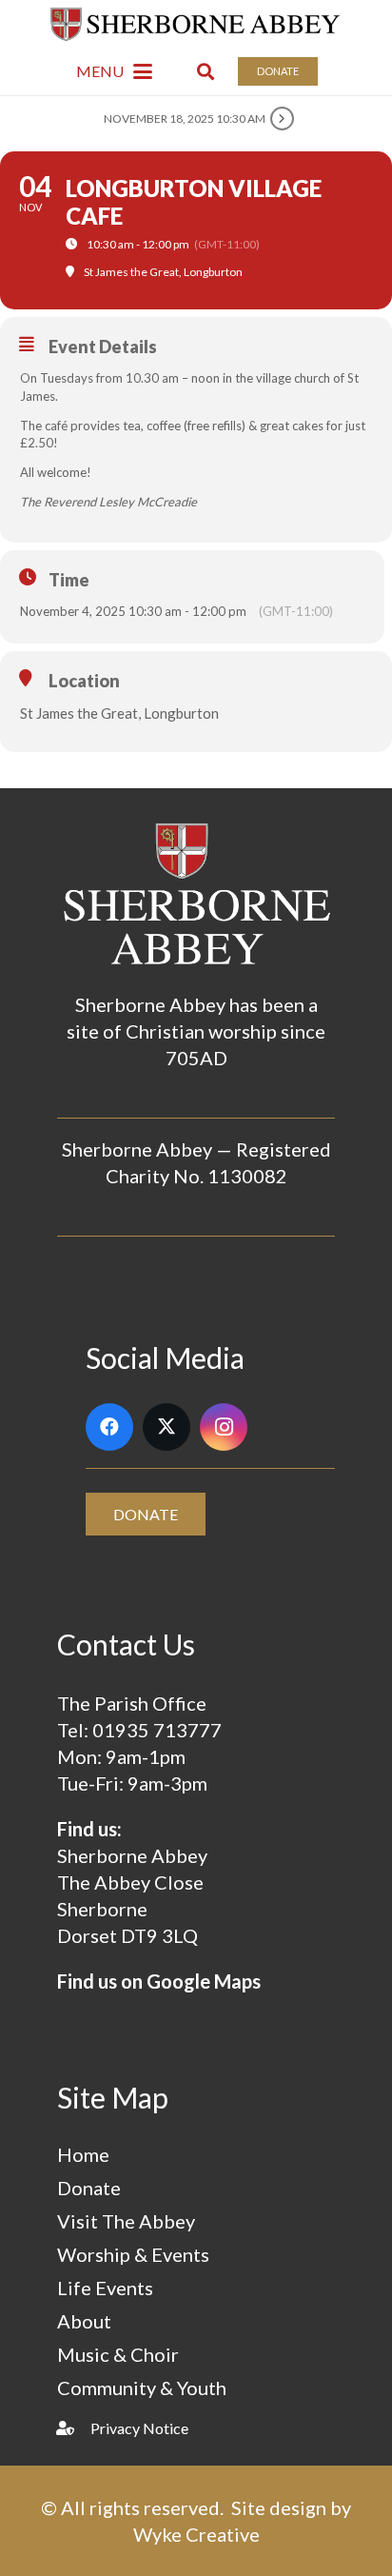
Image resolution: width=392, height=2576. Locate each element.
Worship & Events (133, 2254)
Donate (89, 2188)
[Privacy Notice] (74, 2428)
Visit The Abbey (126, 2221)
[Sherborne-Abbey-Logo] (196, 24)
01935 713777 (157, 1730)
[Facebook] (109, 1427)
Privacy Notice (139, 2428)
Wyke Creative (196, 2534)
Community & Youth (142, 2388)
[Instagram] (224, 1427)
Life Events (105, 2288)
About (84, 2321)
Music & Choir (118, 2354)
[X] (167, 1427)
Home (83, 2154)
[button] (114, 71)
